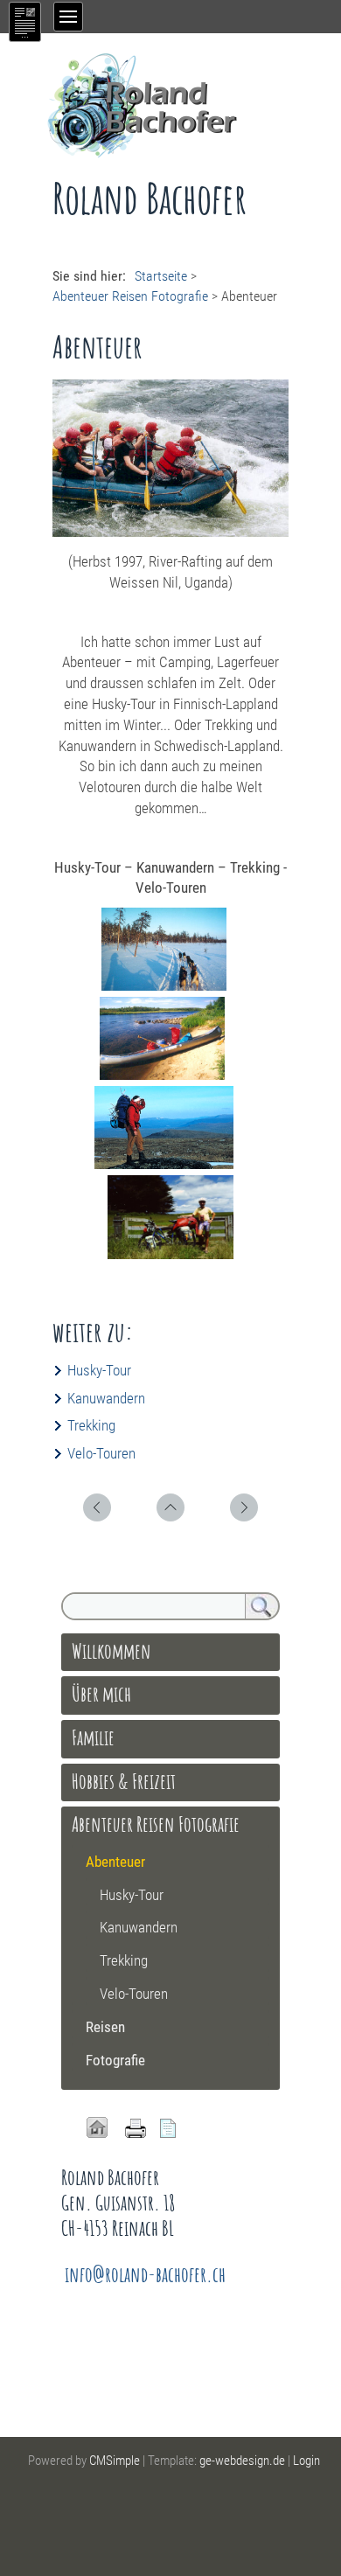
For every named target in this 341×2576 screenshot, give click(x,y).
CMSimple (115, 2461)
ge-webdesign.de (242, 2461)
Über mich (101, 1694)
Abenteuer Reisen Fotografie (130, 296)
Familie (93, 1737)
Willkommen (111, 1651)
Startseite (161, 276)
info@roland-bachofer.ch (145, 2274)
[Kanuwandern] (162, 1075)
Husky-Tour (99, 1370)
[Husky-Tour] (164, 985)
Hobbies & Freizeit (124, 1781)
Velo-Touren (101, 1453)
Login (306, 2461)
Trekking (91, 1425)
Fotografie (115, 2060)
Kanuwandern (106, 1398)
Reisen (105, 2027)
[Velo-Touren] (170, 1254)
